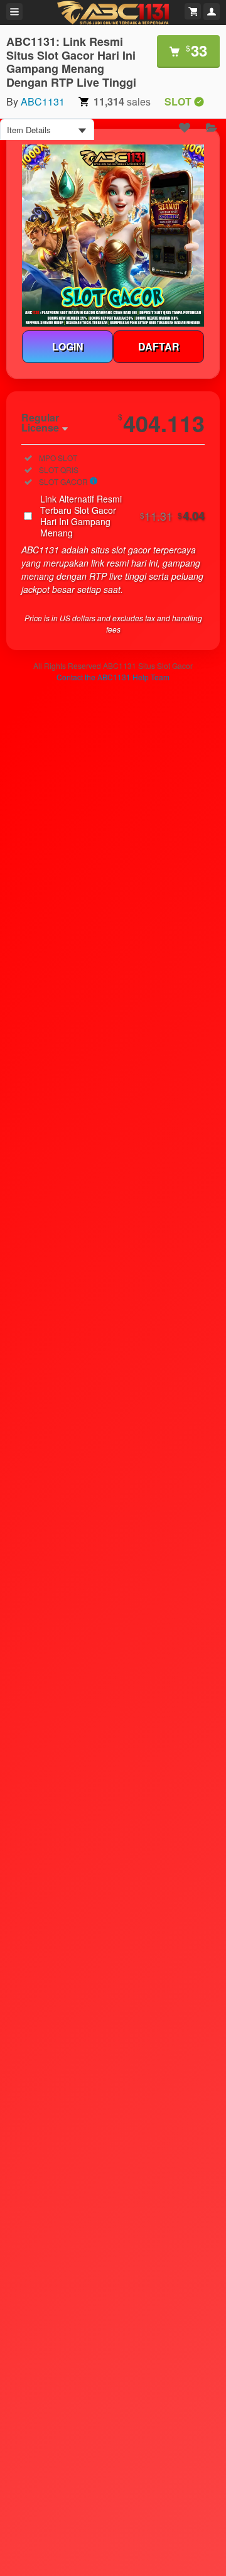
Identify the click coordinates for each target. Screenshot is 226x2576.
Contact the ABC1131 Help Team (113, 677)
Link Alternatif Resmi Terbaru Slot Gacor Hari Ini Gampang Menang (122, 516)
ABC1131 (43, 101)
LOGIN (68, 346)
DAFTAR (159, 346)
